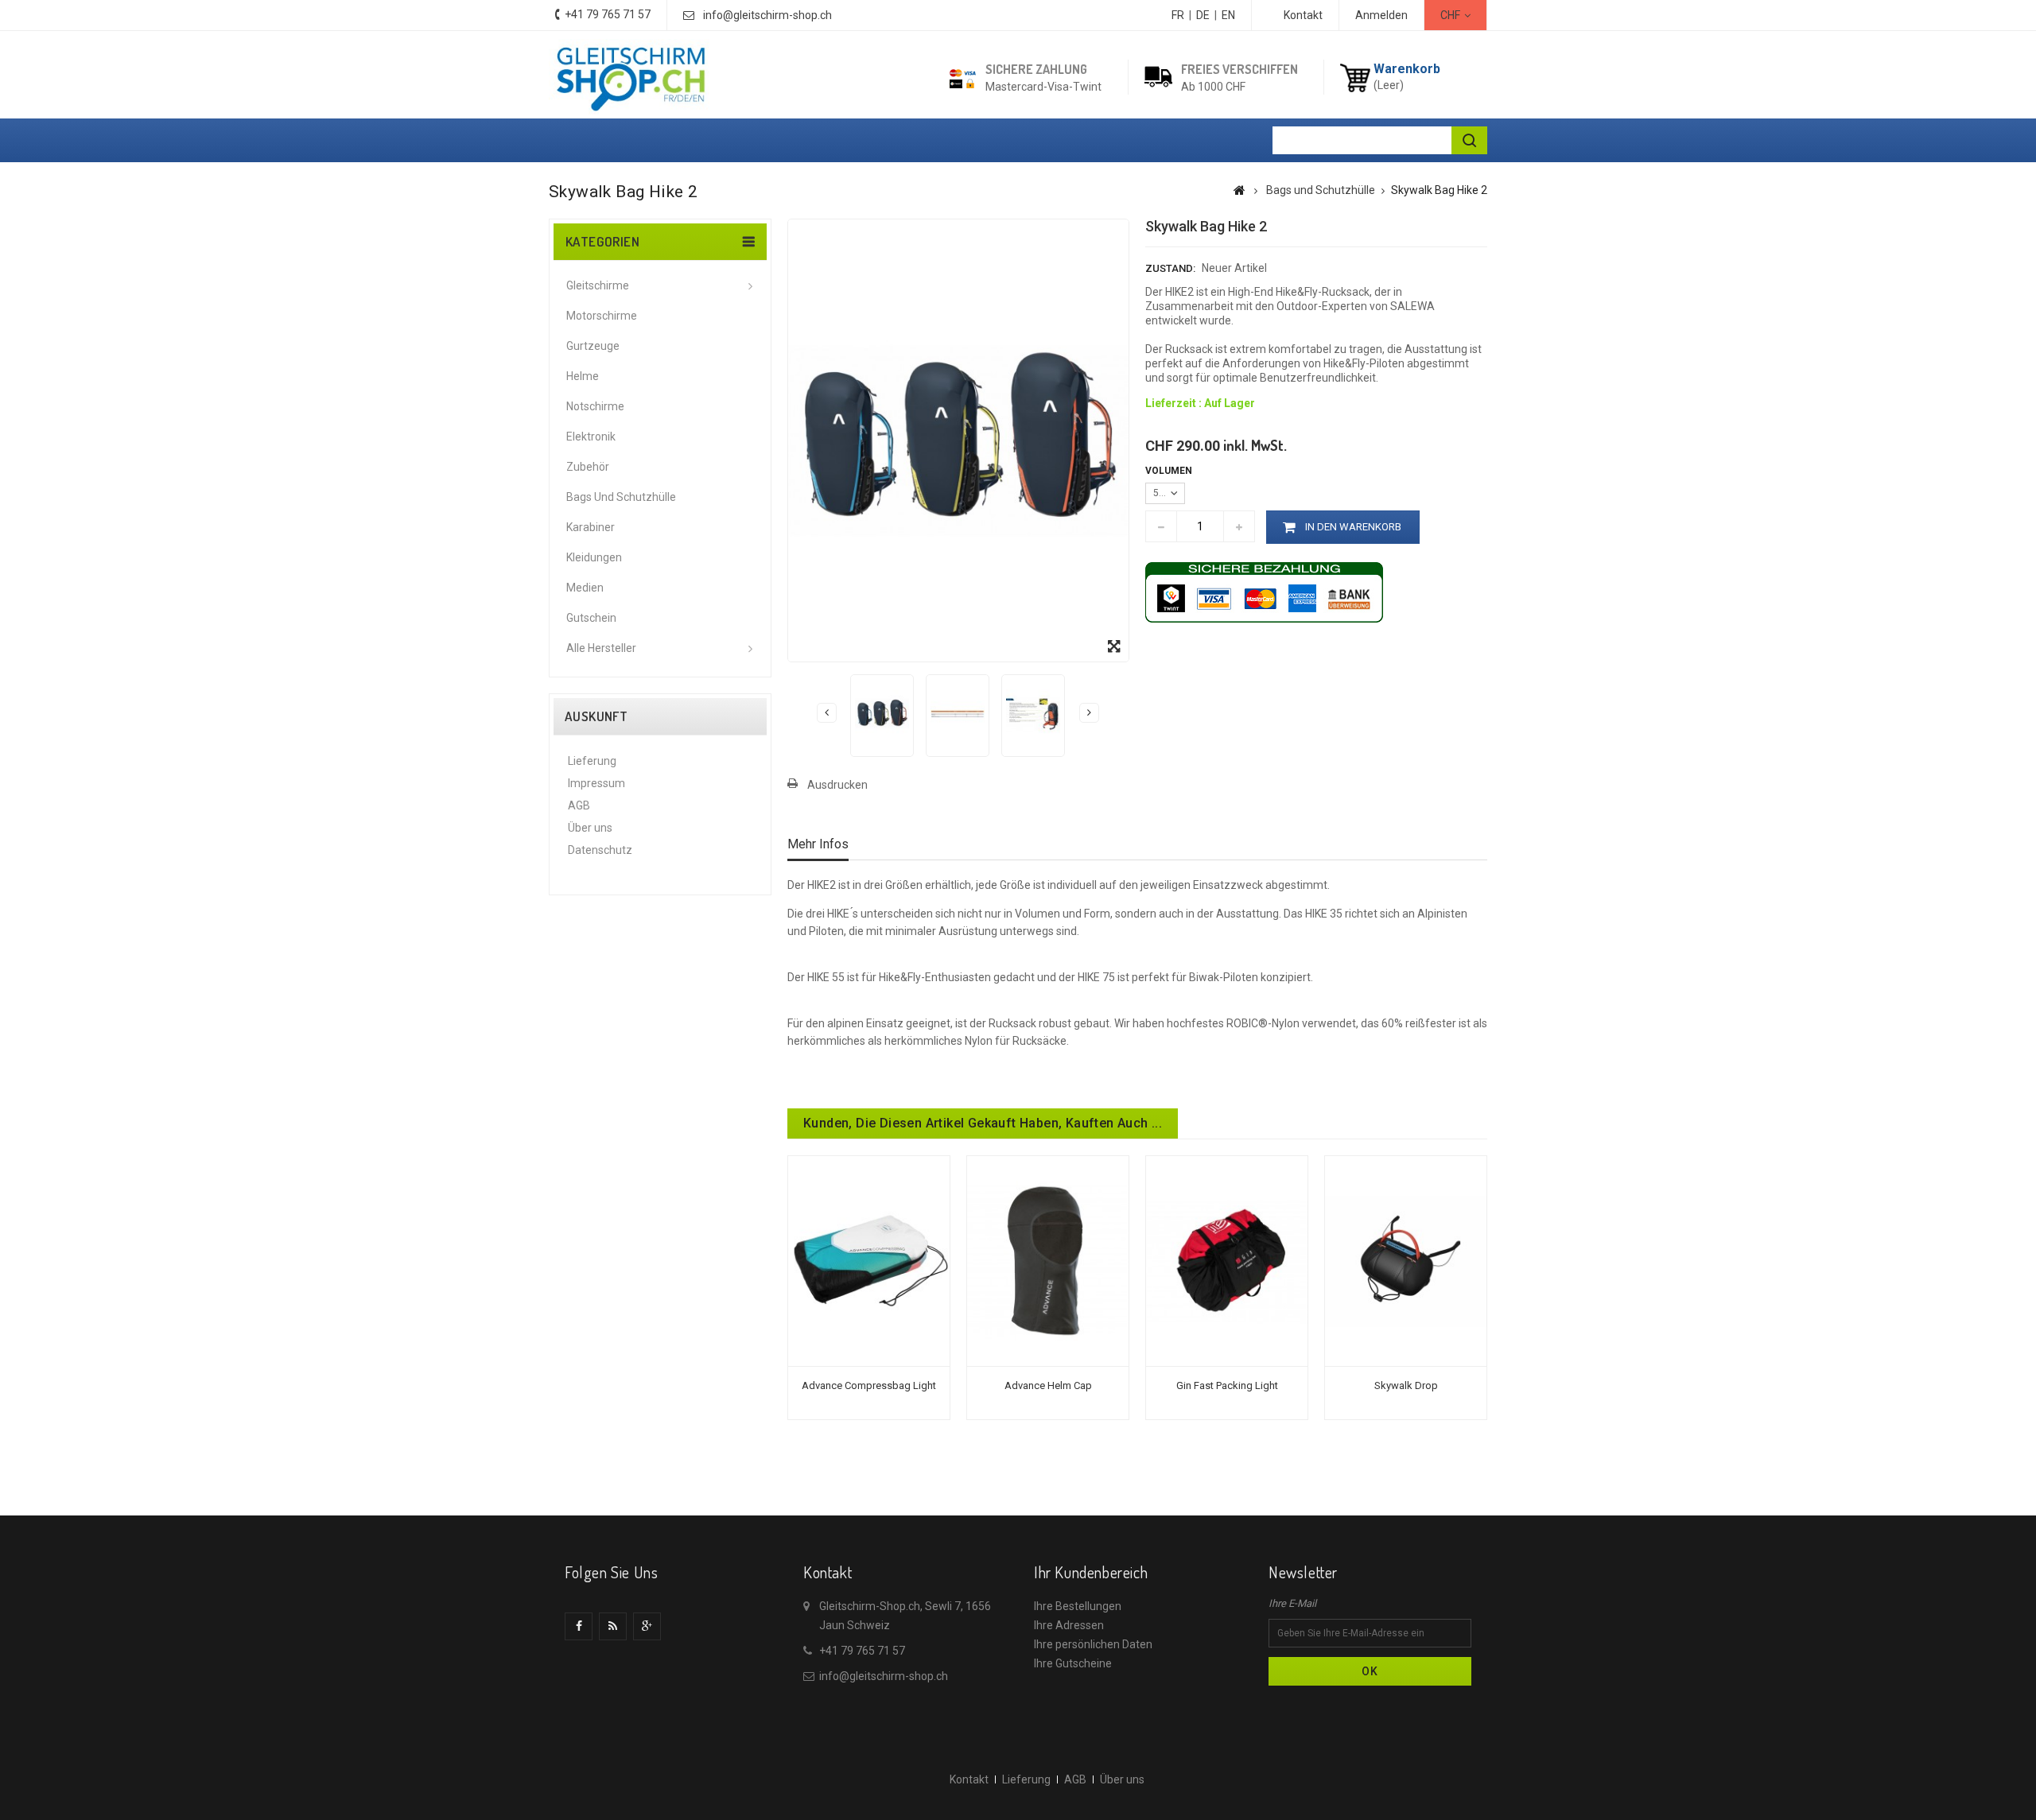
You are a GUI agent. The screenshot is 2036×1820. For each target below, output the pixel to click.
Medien (585, 588)
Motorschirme (602, 316)
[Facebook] (579, 1626)
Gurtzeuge (593, 346)
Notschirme (595, 406)
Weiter (1089, 713)
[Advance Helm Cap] (1048, 1260)
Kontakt (1303, 15)
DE (1203, 15)
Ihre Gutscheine (1073, 1663)
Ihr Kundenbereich (1091, 1572)
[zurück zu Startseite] (1239, 190)
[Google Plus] (647, 1626)
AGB (579, 805)
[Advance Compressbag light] (869, 1260)
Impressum (596, 783)
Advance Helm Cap (1048, 1385)
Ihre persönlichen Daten (1093, 1644)
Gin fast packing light (1227, 1385)
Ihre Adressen (1069, 1625)
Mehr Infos (818, 844)
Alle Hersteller (601, 648)
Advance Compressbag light (869, 1385)
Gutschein (591, 618)
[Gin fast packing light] (1227, 1260)
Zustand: (1170, 268)
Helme (583, 376)
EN (1228, 15)
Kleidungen (594, 557)
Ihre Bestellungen (1078, 1606)
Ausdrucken (837, 785)
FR (1178, 15)
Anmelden (1381, 15)
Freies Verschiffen (1239, 69)
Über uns (590, 828)
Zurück (827, 713)
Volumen (1170, 471)
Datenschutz (600, 850)
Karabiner (591, 527)
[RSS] (613, 1626)
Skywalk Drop (1406, 1385)
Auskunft (596, 716)
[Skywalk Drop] (1406, 1260)
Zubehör (588, 467)
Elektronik (591, 437)
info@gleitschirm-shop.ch (767, 15)
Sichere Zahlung (1036, 69)
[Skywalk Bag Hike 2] (882, 714)
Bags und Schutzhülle (621, 497)
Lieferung (592, 761)
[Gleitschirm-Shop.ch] (630, 77)
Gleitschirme (598, 285)
